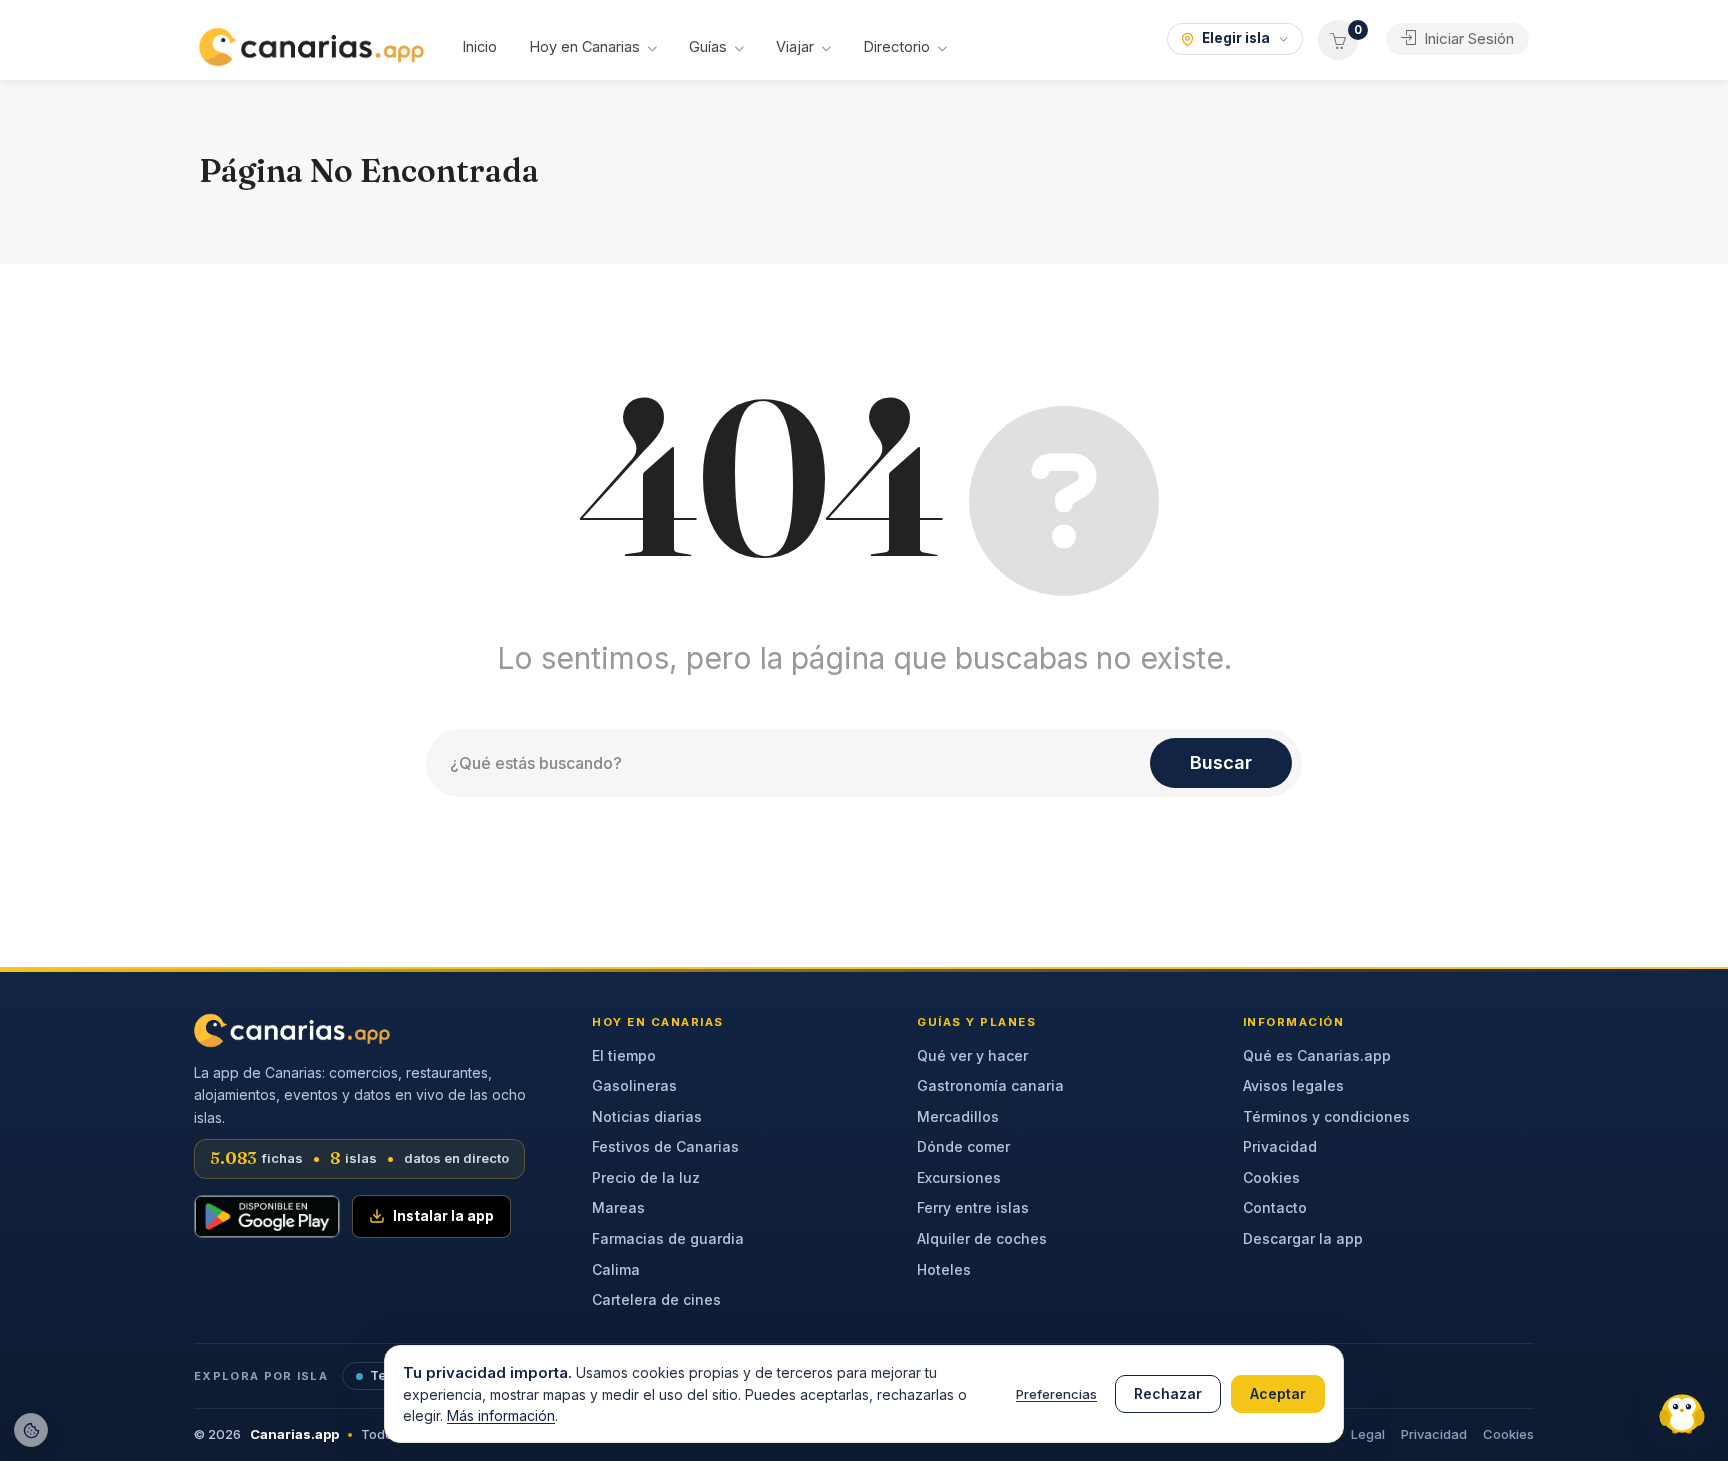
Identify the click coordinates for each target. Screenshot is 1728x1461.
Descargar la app (1303, 1238)
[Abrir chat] (1678, 1411)
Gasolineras (634, 1085)
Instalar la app (443, 1216)
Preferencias (1056, 1394)
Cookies (1271, 1177)
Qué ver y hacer (972, 1055)
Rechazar (1168, 1393)
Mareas (618, 1207)
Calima (616, 1269)
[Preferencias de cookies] (31, 1430)
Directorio (896, 46)
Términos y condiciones (1326, 1116)
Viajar (795, 46)
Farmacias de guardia (668, 1238)
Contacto (1275, 1207)
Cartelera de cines (656, 1299)
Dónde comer (963, 1146)
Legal (1368, 1434)
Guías (708, 46)
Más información (501, 1415)
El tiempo (624, 1055)
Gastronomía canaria (990, 1085)
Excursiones (959, 1177)
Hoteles (944, 1269)
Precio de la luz (646, 1177)
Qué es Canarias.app (1317, 1055)
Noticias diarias (647, 1116)
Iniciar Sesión (1467, 38)
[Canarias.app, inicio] (292, 1030)
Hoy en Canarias (584, 46)
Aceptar (1278, 1393)
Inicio (479, 46)
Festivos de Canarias (665, 1146)
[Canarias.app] (311, 45)
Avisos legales (1293, 1085)
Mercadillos (958, 1116)
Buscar (1221, 762)
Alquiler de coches (982, 1238)
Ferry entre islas (973, 1207)
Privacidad (1280, 1146)
